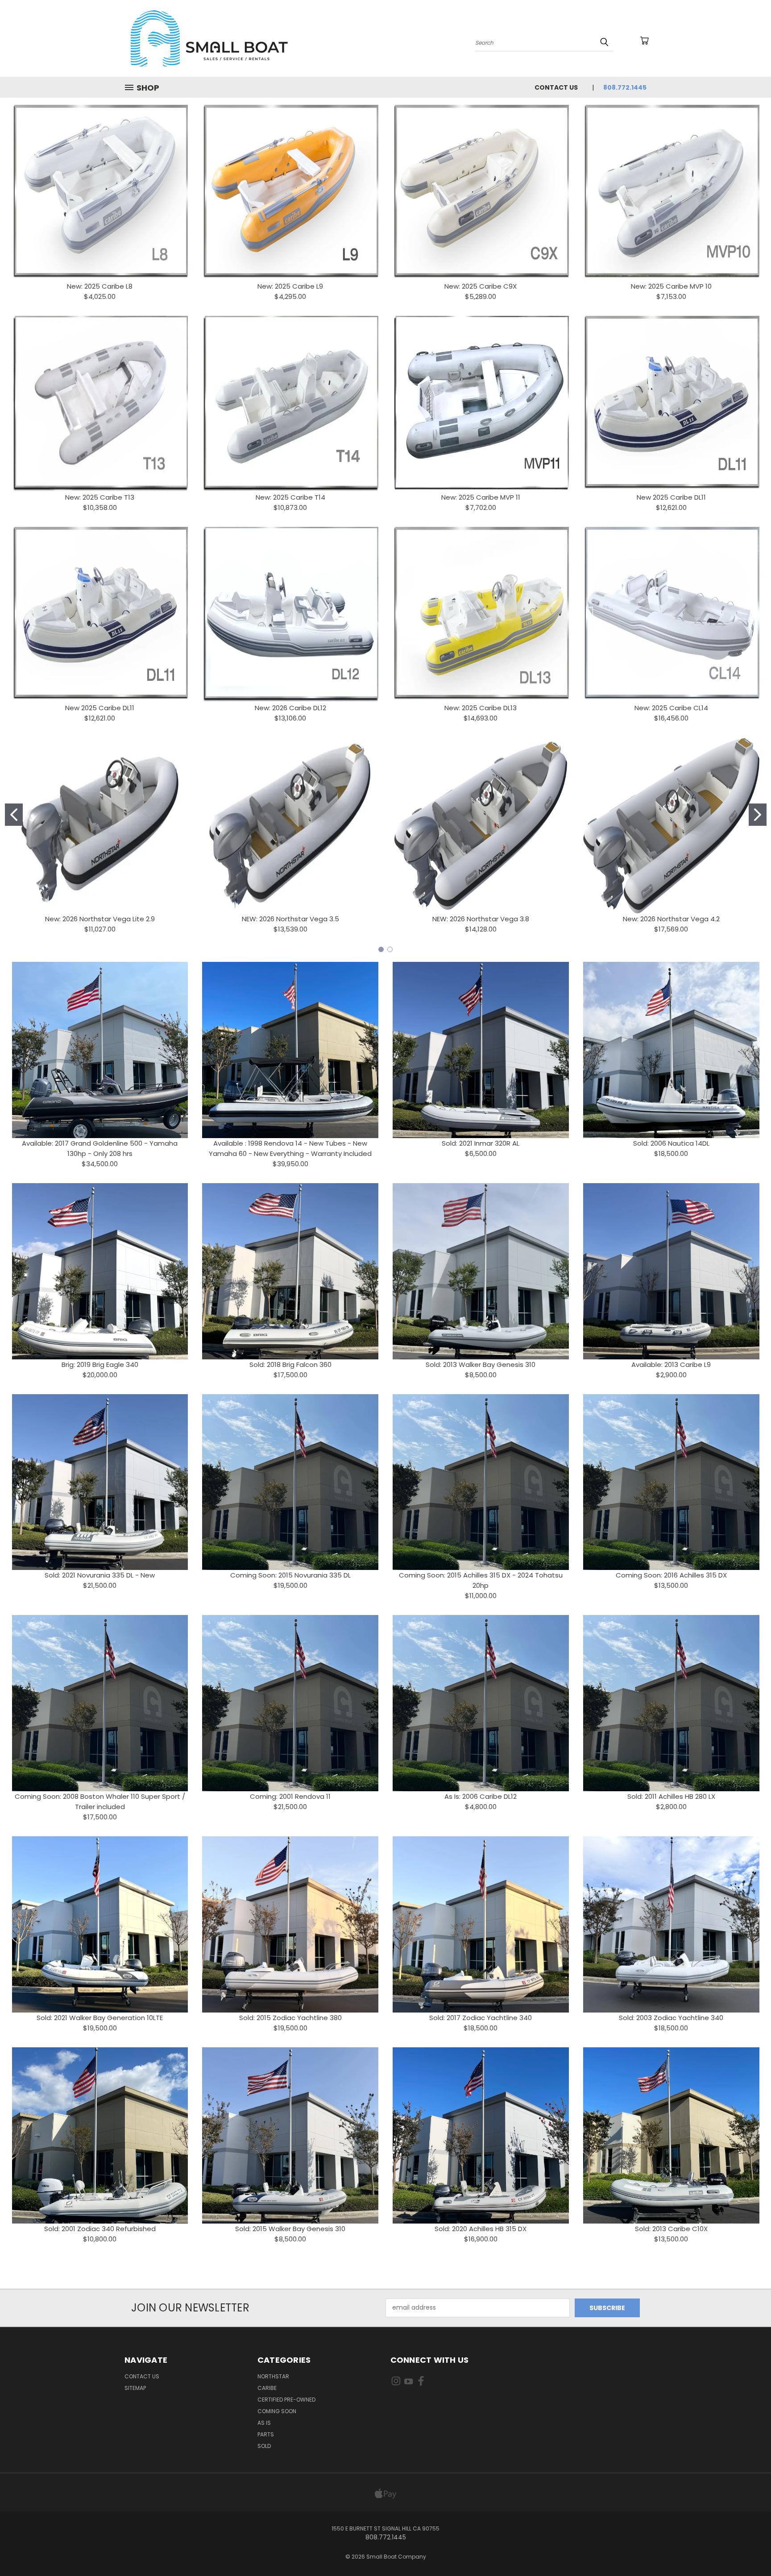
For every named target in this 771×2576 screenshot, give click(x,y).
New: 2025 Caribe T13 (100, 497)
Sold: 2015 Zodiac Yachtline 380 (290, 2018)
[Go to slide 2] (758, 815)
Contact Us (556, 87)
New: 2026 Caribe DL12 (290, 708)
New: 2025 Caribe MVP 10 (671, 286)
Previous (748, 2548)
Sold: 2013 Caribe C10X (671, 2229)
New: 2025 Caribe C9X (481, 286)
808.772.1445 (625, 87)
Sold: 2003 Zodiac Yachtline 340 (671, 2018)
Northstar (273, 2376)
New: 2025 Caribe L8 (100, 286)
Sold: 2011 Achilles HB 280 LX (671, 1796)
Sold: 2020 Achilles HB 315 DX (481, 2229)
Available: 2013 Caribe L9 (671, 1365)
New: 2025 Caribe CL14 (671, 708)
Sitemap (135, 2388)
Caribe (267, 2388)
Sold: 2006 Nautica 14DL (671, 1143)
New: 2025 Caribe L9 (290, 286)
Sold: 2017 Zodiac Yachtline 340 (481, 2018)
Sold (264, 2446)
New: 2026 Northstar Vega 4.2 (671, 919)
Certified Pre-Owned (286, 2400)
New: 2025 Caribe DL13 (481, 708)
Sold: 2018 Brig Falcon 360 (290, 1365)
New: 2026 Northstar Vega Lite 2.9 (100, 919)
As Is (264, 2423)
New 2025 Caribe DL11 (671, 497)
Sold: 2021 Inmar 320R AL (481, 1143)
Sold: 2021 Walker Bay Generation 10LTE (100, 2018)
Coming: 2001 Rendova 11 (290, 1796)
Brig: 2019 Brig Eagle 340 (100, 1365)
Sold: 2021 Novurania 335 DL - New (100, 1575)
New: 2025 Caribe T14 (290, 497)
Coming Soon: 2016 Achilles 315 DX (671, 1575)
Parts (266, 2434)
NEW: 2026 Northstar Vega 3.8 (481, 919)
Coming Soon (277, 2411)
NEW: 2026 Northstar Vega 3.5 (290, 919)
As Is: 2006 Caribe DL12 (481, 1796)
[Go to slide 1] (14, 815)
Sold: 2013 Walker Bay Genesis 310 (481, 1365)
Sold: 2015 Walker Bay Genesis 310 (290, 2229)
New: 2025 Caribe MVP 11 (481, 497)
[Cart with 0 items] (644, 41)
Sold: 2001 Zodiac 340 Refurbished (100, 2229)
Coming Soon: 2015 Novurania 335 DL (290, 1575)
